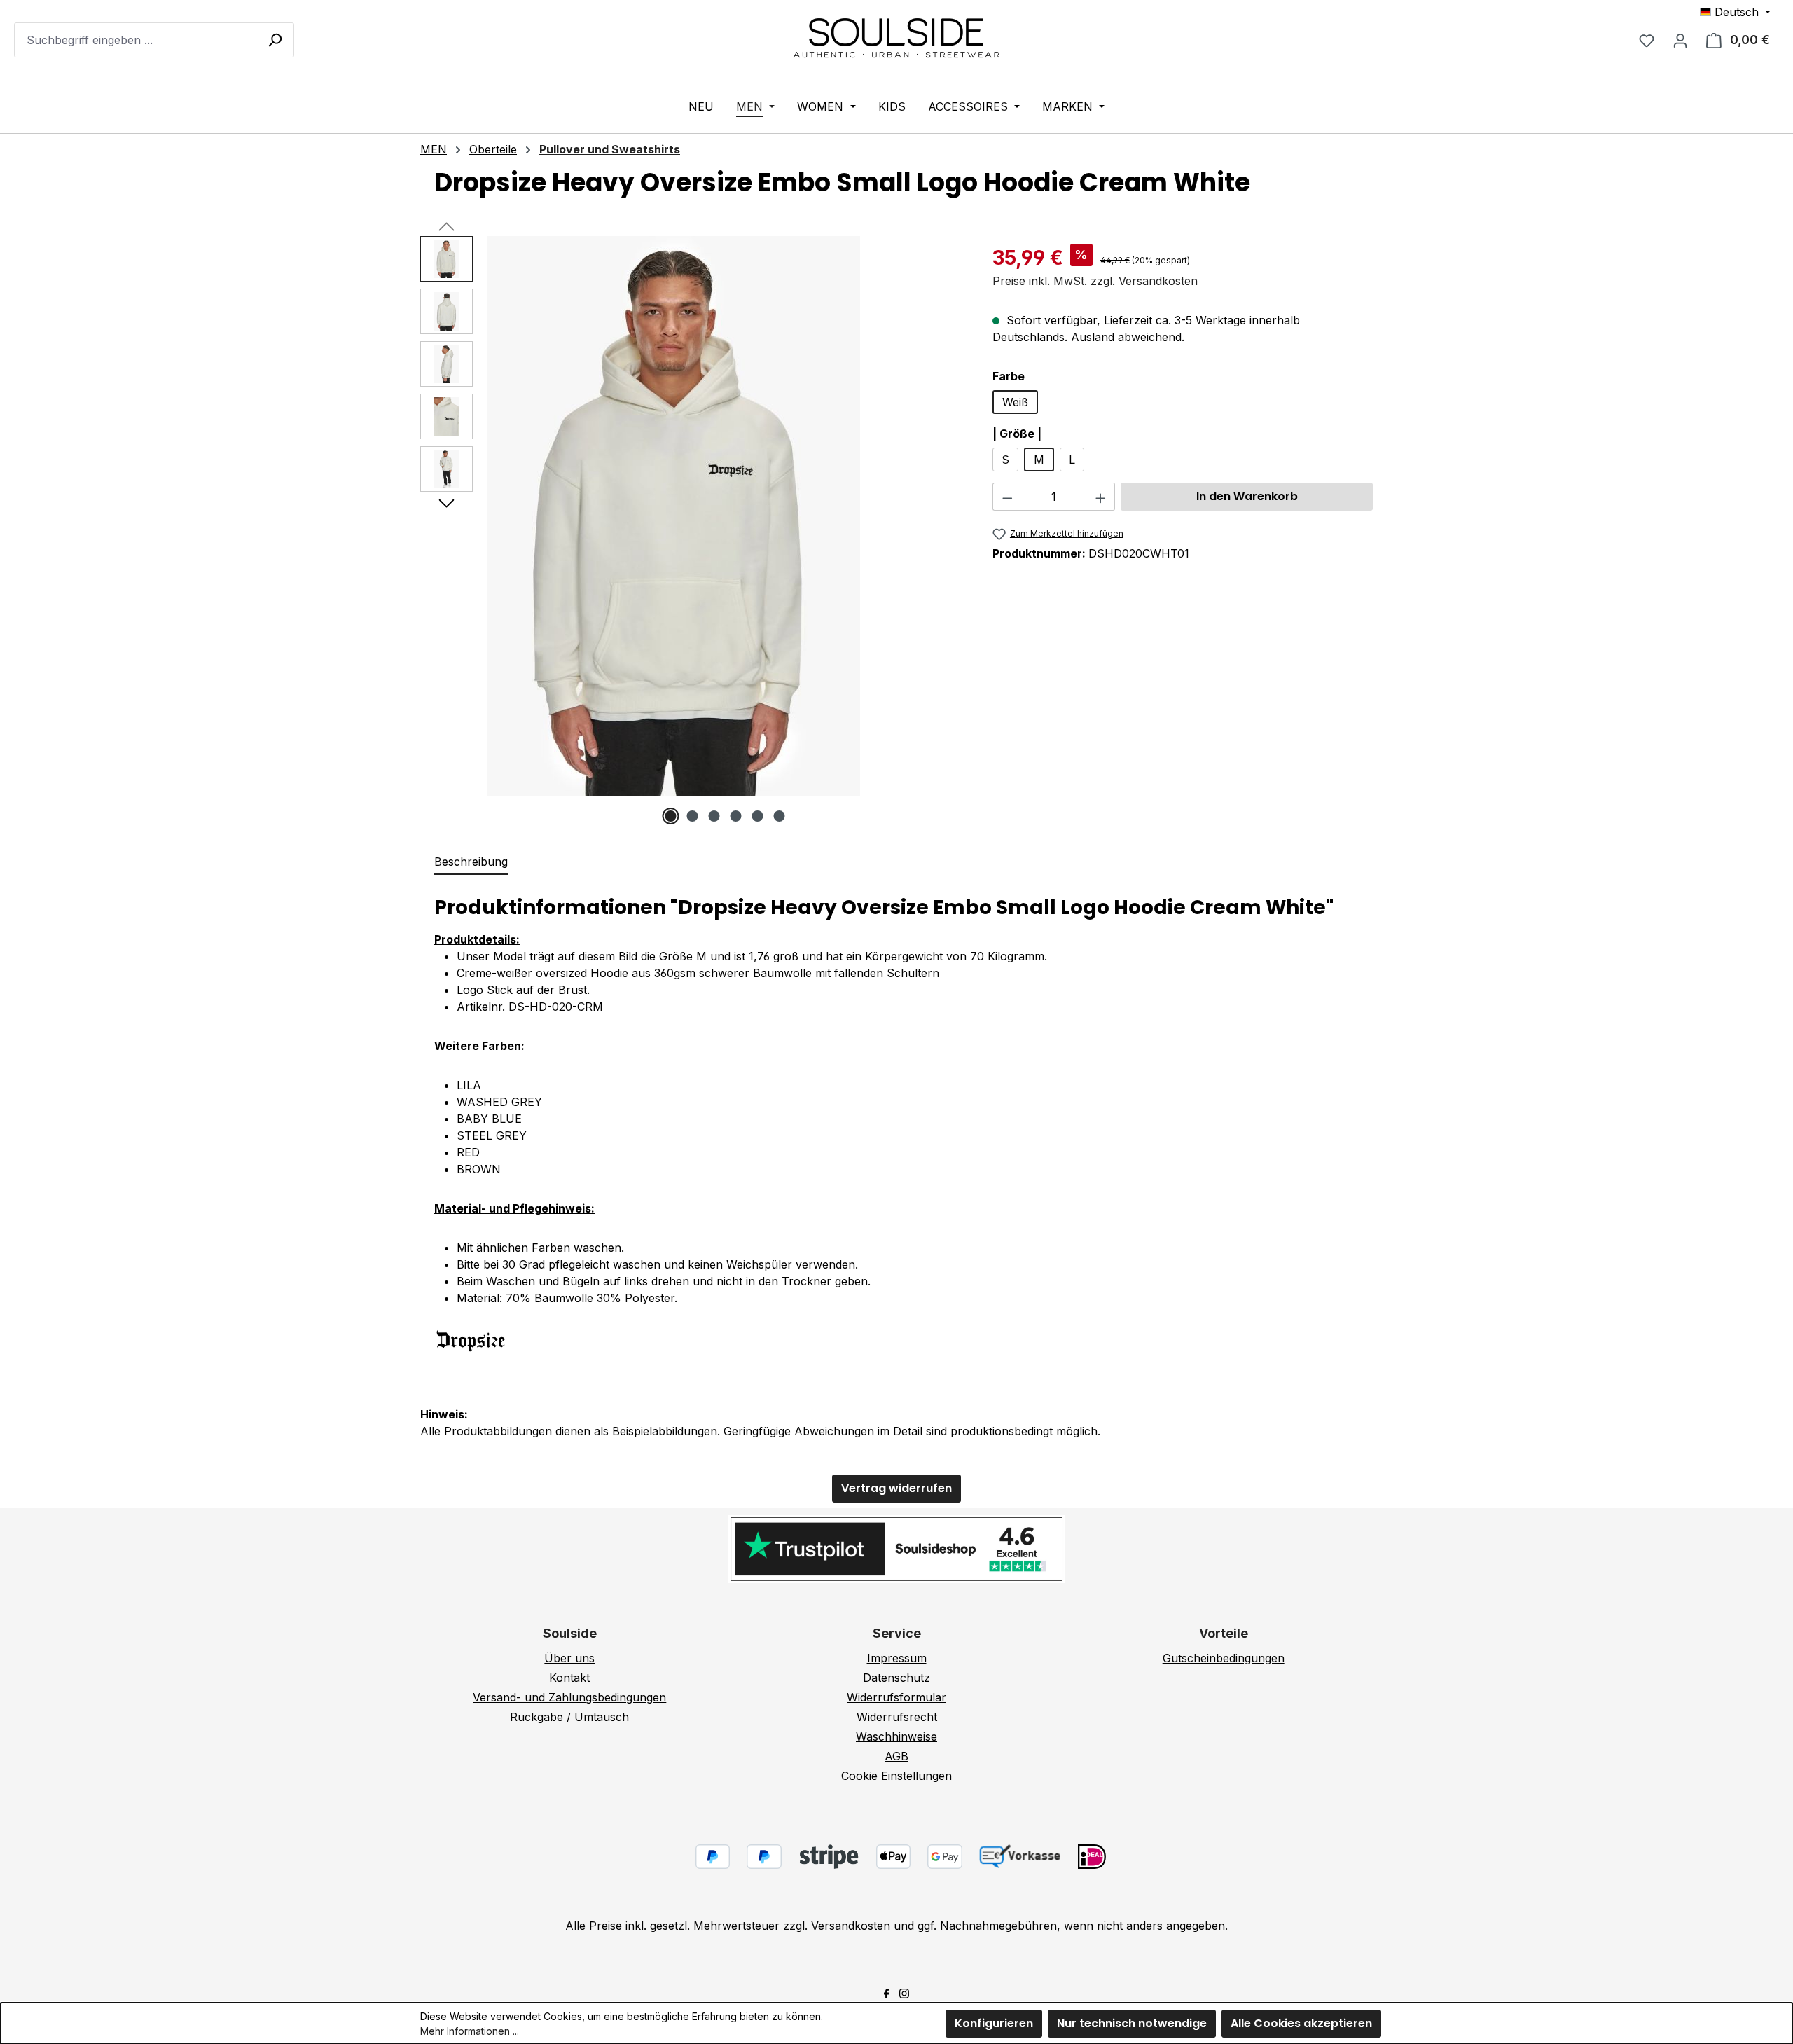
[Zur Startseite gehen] (896, 37)
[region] (692, 530)
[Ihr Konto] (1680, 40)
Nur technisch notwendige (1132, 2023)
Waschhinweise (896, 1736)
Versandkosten (851, 1926)
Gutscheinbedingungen (1224, 1658)
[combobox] (154, 40)
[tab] (471, 862)
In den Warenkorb (1247, 496)
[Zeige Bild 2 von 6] (693, 816)
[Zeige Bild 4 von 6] (736, 816)
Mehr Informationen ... (470, 2031)
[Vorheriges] (446, 226)
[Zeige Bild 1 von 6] (671, 816)
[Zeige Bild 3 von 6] (714, 816)
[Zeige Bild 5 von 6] (758, 816)
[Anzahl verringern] (1007, 497)
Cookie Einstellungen (896, 1776)
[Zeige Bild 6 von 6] (780, 816)
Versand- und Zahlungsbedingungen (569, 1697)
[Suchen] (275, 39)
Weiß (1015, 402)
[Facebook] (887, 1992)
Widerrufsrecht (897, 1717)
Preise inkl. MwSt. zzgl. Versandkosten (1095, 281)
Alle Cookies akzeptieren (1301, 2023)
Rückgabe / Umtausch (569, 1717)
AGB (896, 1756)
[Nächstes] (446, 502)
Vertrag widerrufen (896, 1488)
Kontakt (569, 1678)
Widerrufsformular (896, 1697)
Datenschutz (896, 1678)
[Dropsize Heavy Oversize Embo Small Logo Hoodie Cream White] (673, 516)
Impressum (897, 1658)
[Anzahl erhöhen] (1101, 497)
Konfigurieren (994, 2023)
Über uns (569, 1658)
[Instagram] (904, 1992)
